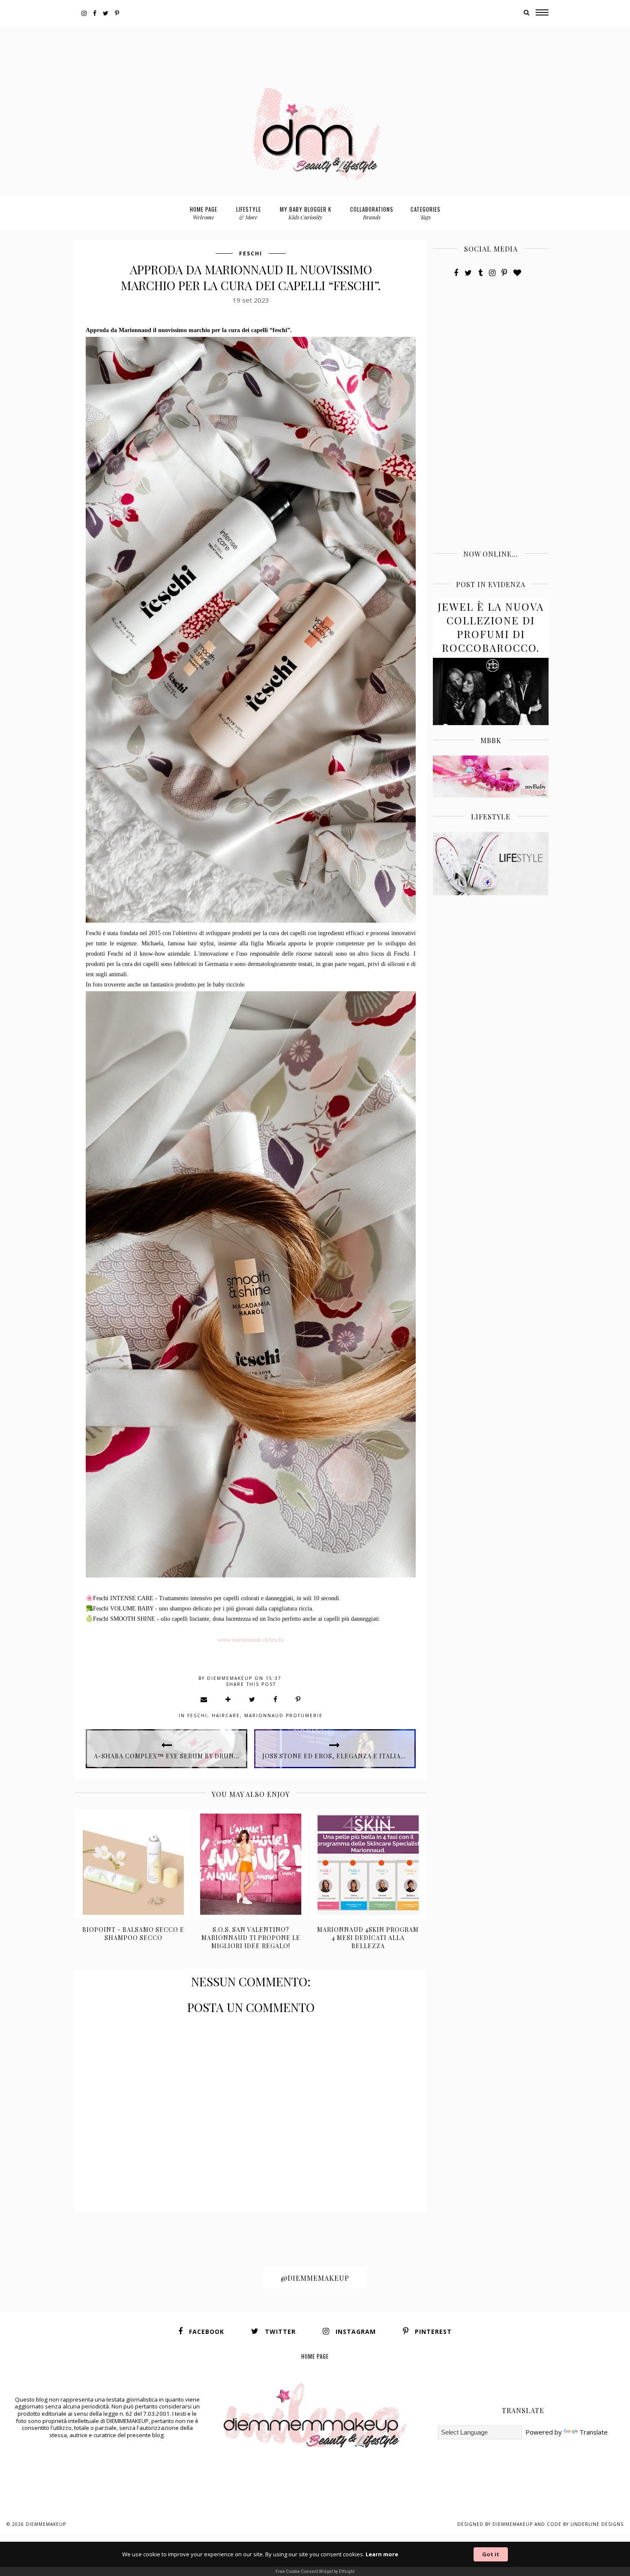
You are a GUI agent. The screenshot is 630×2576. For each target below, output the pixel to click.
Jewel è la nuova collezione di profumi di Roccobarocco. (491, 627)
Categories (426, 213)
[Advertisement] (315, 46)
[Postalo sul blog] (228, 1699)
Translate (594, 2432)
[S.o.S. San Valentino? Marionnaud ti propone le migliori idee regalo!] (251, 1864)
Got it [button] (491, 2554)
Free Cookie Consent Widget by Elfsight (315, 2572)
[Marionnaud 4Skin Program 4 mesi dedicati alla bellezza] (368, 1864)
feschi (251, 253)
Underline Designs (597, 2524)
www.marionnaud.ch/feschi (251, 1640)
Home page (204, 213)
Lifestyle (249, 213)
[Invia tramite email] (204, 1699)
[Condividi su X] (252, 1699)
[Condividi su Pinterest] (298, 1699)
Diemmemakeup (46, 2524)
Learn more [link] (382, 2554)
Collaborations (372, 213)
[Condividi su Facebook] (276, 1699)
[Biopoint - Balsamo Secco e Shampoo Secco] (133, 1864)
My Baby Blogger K (306, 213)
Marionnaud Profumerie (283, 1715)
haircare (226, 1715)
